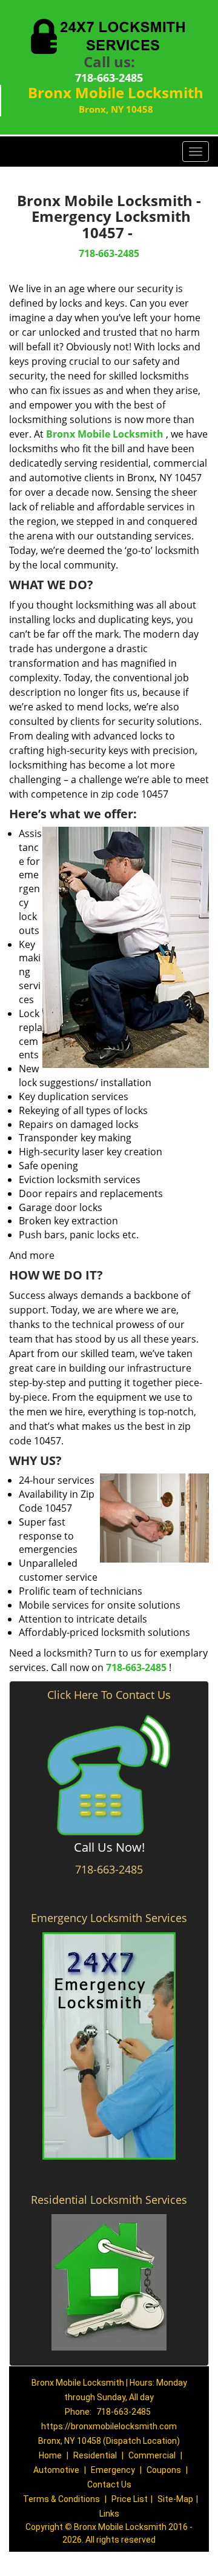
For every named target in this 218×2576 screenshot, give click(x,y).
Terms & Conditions (61, 2499)
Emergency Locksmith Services (109, 1918)
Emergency (113, 2470)
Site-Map (175, 2499)
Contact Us (109, 2484)
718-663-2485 (109, 78)
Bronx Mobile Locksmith (105, 434)
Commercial (152, 2455)
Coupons (164, 2470)
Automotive (56, 2470)
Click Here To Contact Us (109, 1695)
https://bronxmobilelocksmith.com (109, 2426)
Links (109, 2514)
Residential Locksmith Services (109, 2200)
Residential (95, 2455)
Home (50, 2455)
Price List (130, 2499)
